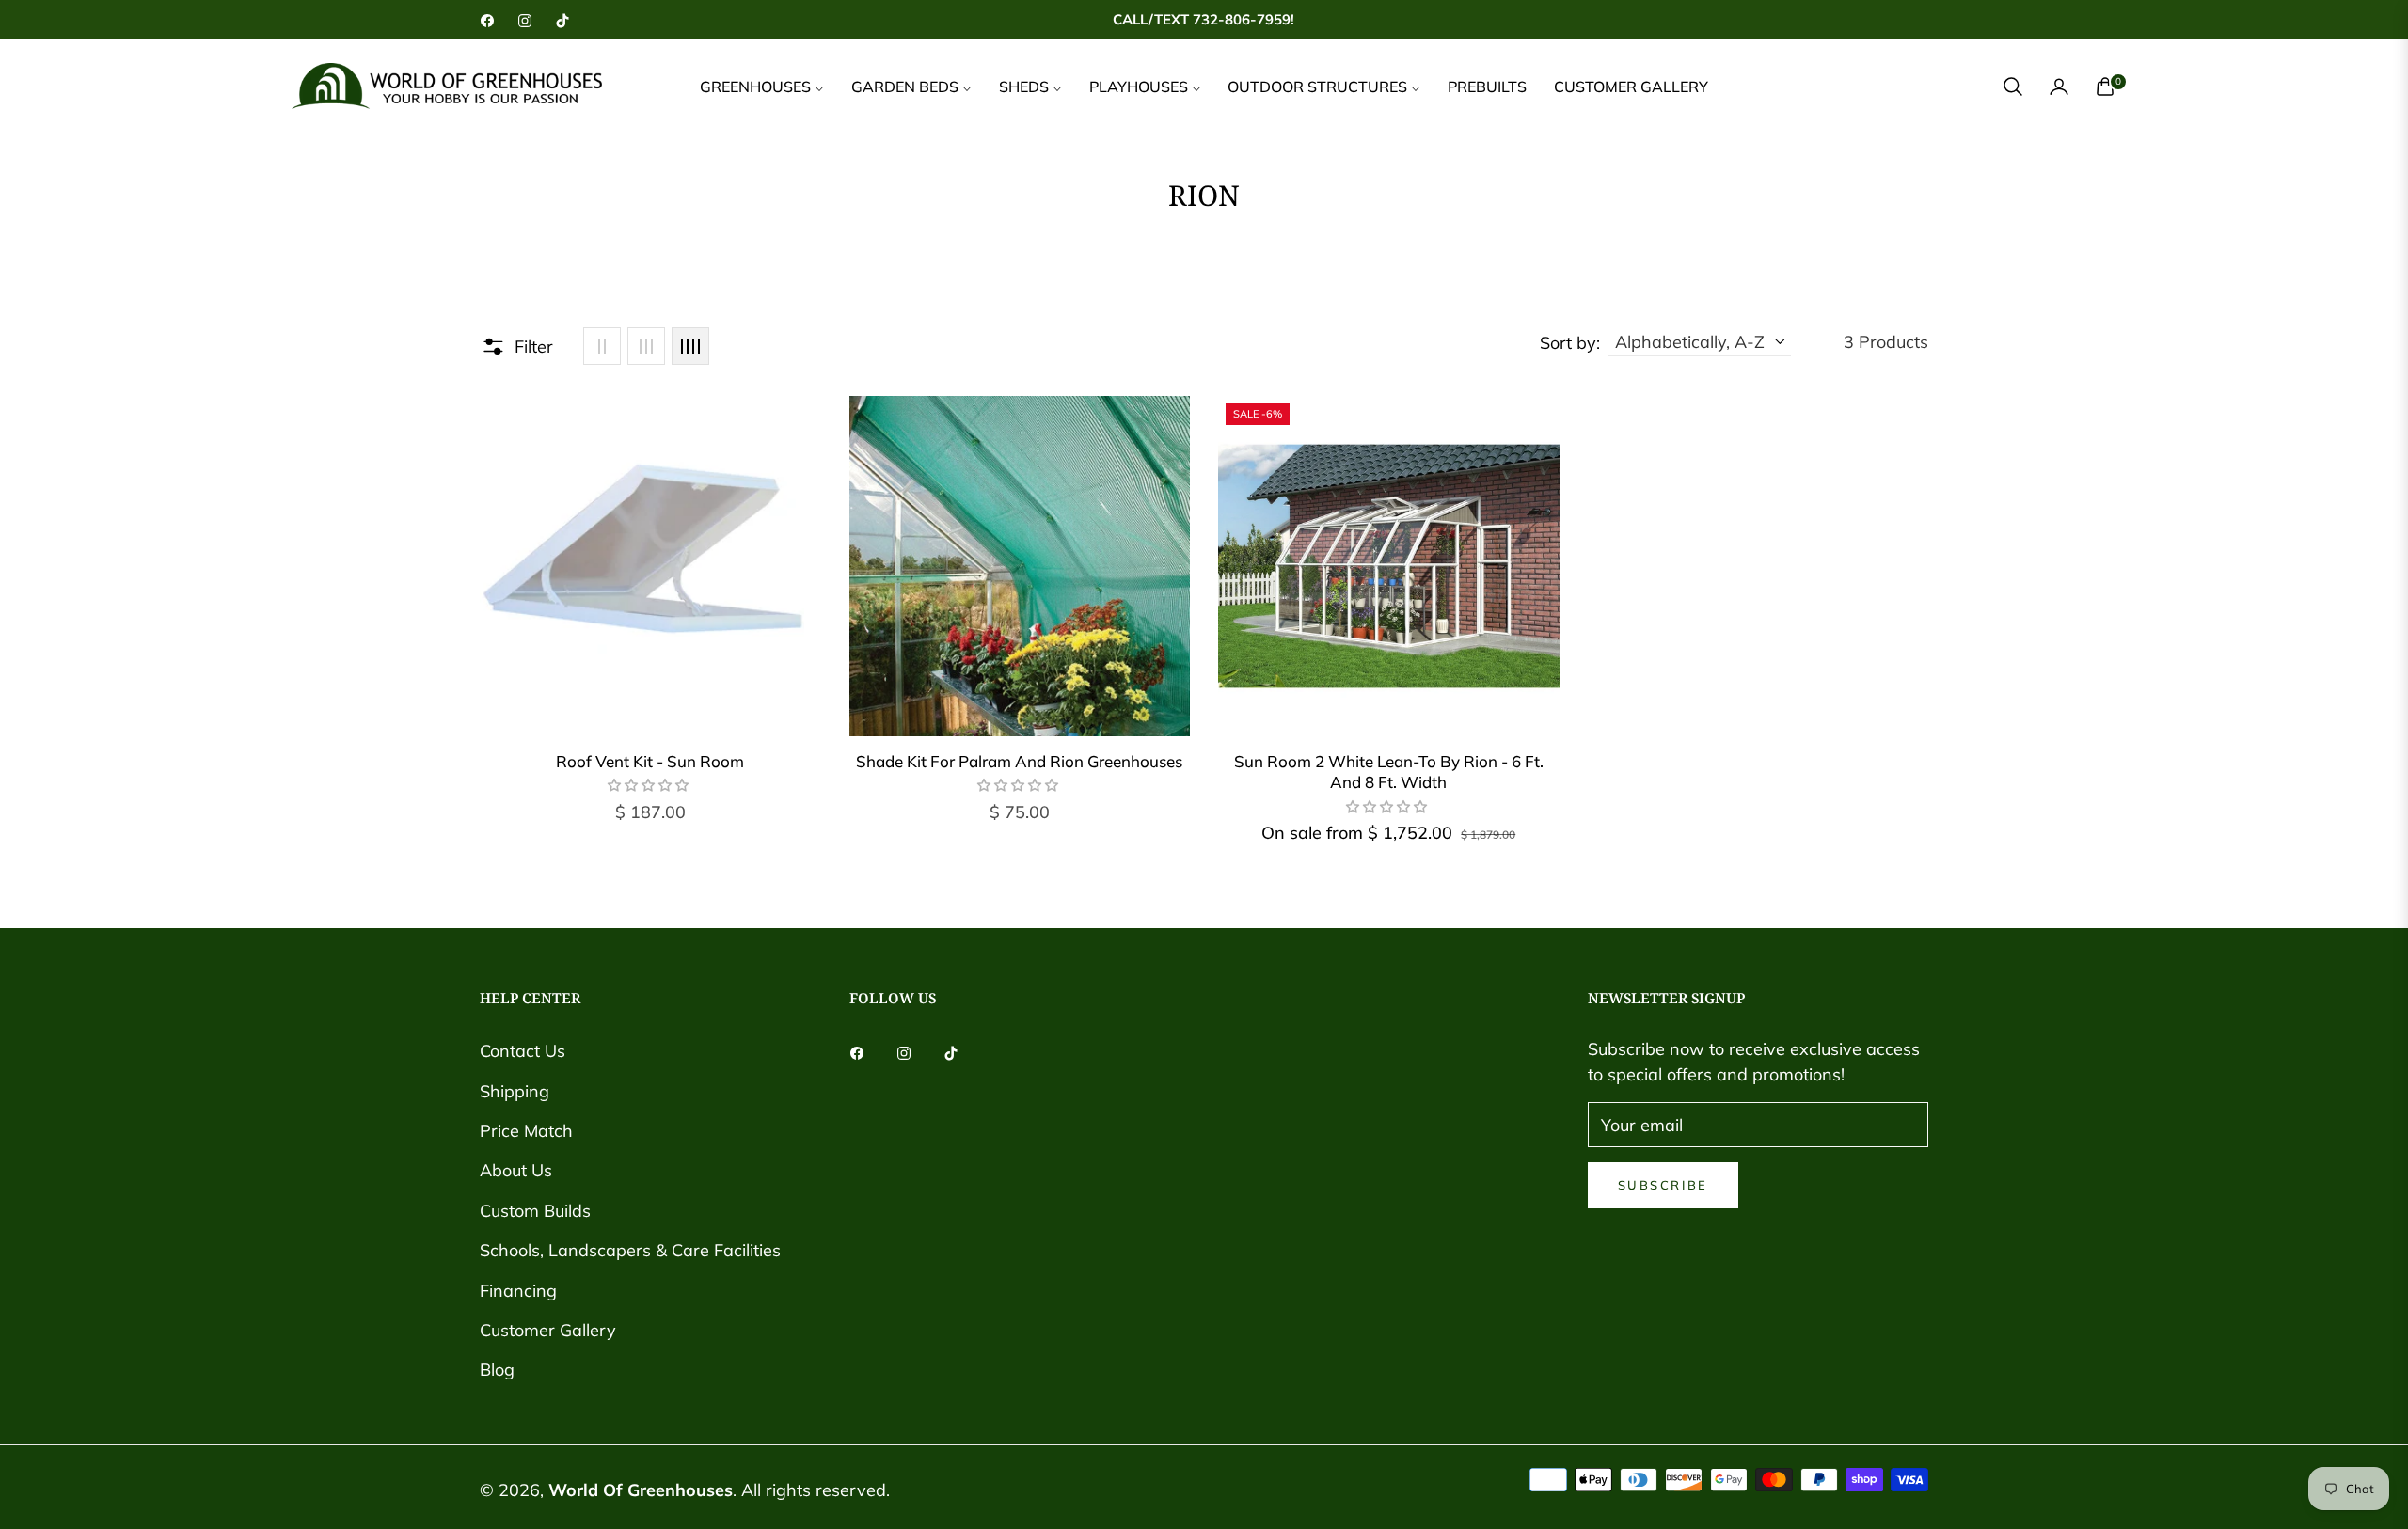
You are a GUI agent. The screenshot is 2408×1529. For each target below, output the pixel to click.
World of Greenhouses (641, 1490)
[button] (2013, 87)
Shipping (515, 1091)
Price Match (526, 1131)
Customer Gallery (548, 1330)
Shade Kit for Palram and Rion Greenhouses (1019, 761)
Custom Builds (535, 1211)
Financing (518, 1291)
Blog (497, 1370)
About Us (516, 1170)
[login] (2059, 87)
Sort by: (1570, 343)
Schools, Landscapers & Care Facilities (630, 1250)
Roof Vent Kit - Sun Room (650, 761)
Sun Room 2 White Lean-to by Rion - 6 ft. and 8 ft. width (1389, 772)
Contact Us (523, 1051)
